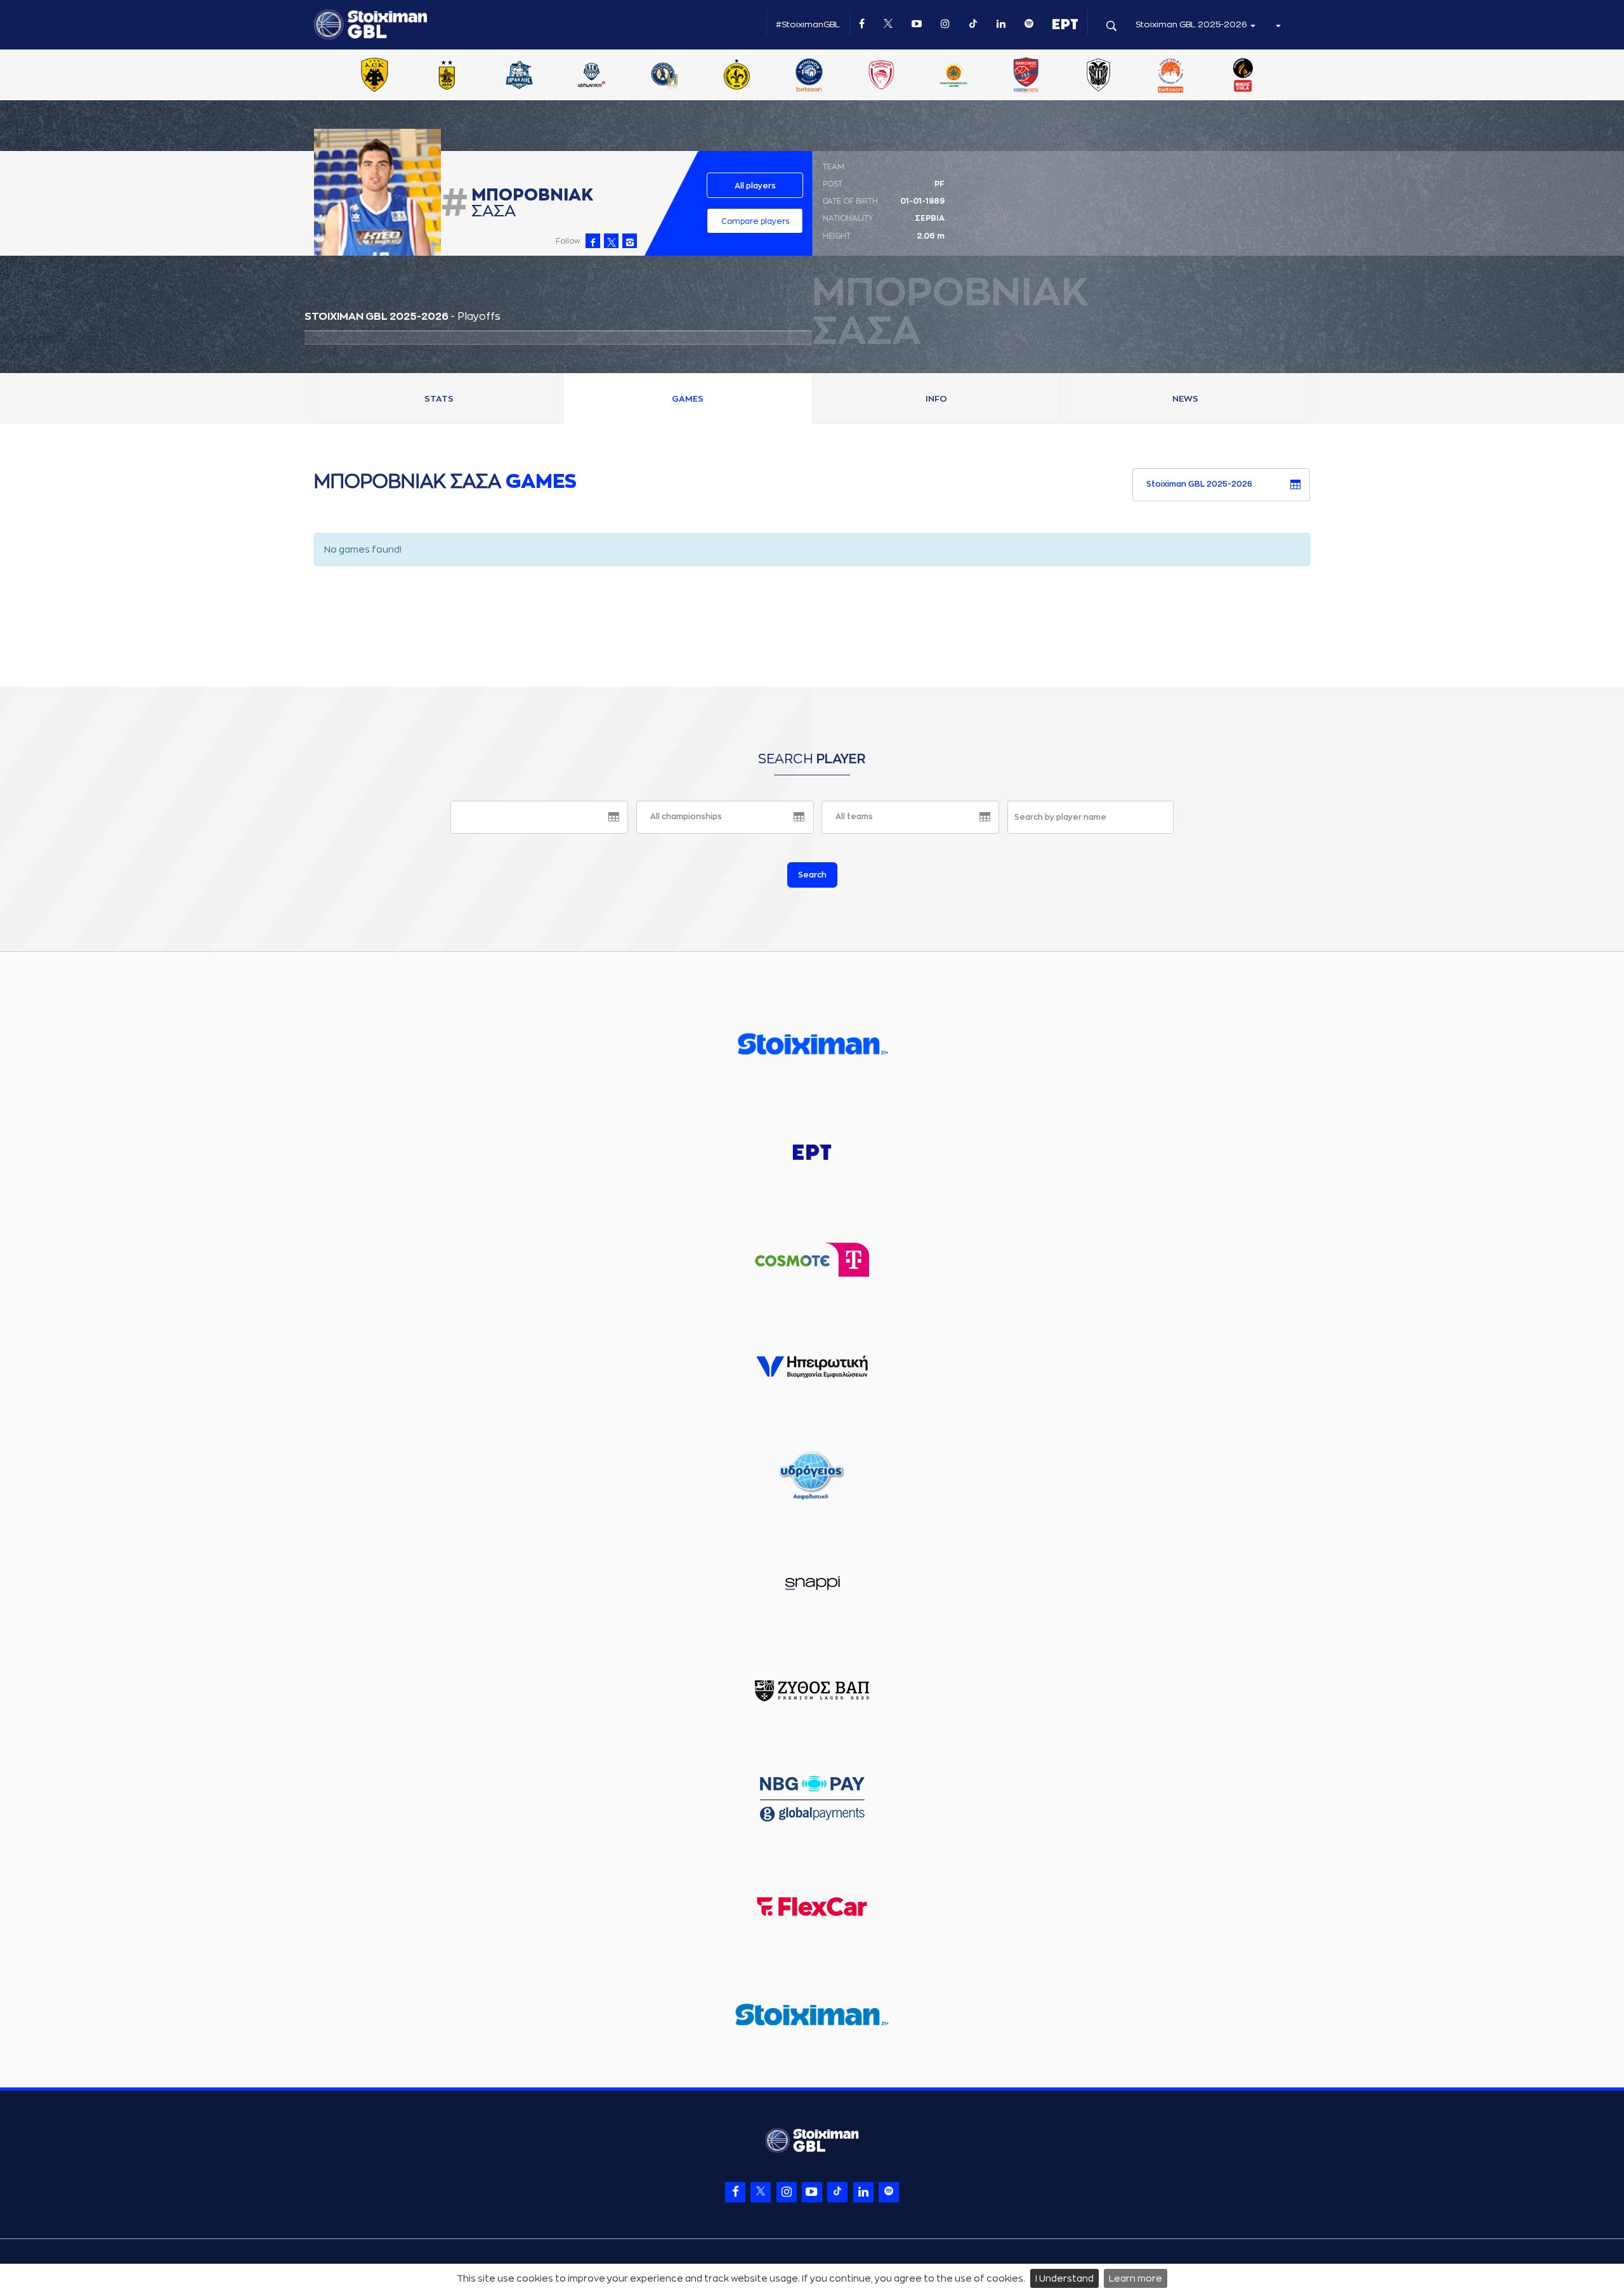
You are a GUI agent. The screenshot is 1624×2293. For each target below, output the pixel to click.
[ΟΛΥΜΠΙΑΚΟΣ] (881, 76)
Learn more (1136, 2278)
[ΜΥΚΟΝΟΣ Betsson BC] (809, 76)
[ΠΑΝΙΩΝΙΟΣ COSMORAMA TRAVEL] (1026, 76)
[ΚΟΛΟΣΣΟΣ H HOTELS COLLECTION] (664, 76)
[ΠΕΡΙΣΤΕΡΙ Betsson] (1171, 76)
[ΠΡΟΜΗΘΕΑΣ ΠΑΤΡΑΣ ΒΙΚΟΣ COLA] (1243, 76)
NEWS (1185, 399)
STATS (439, 399)
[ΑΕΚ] (374, 76)
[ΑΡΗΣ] (447, 76)
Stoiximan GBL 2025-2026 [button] (1192, 24)
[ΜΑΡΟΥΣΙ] (737, 76)
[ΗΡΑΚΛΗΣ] (520, 76)
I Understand (1064, 2278)
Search (812, 875)
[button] (1278, 25)
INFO (936, 399)
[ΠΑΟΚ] (1098, 76)
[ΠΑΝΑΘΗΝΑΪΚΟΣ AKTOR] (953, 76)
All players (755, 186)
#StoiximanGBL (808, 24)
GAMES (688, 399)
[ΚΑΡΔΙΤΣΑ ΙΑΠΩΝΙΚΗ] (592, 76)
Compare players (755, 221)
